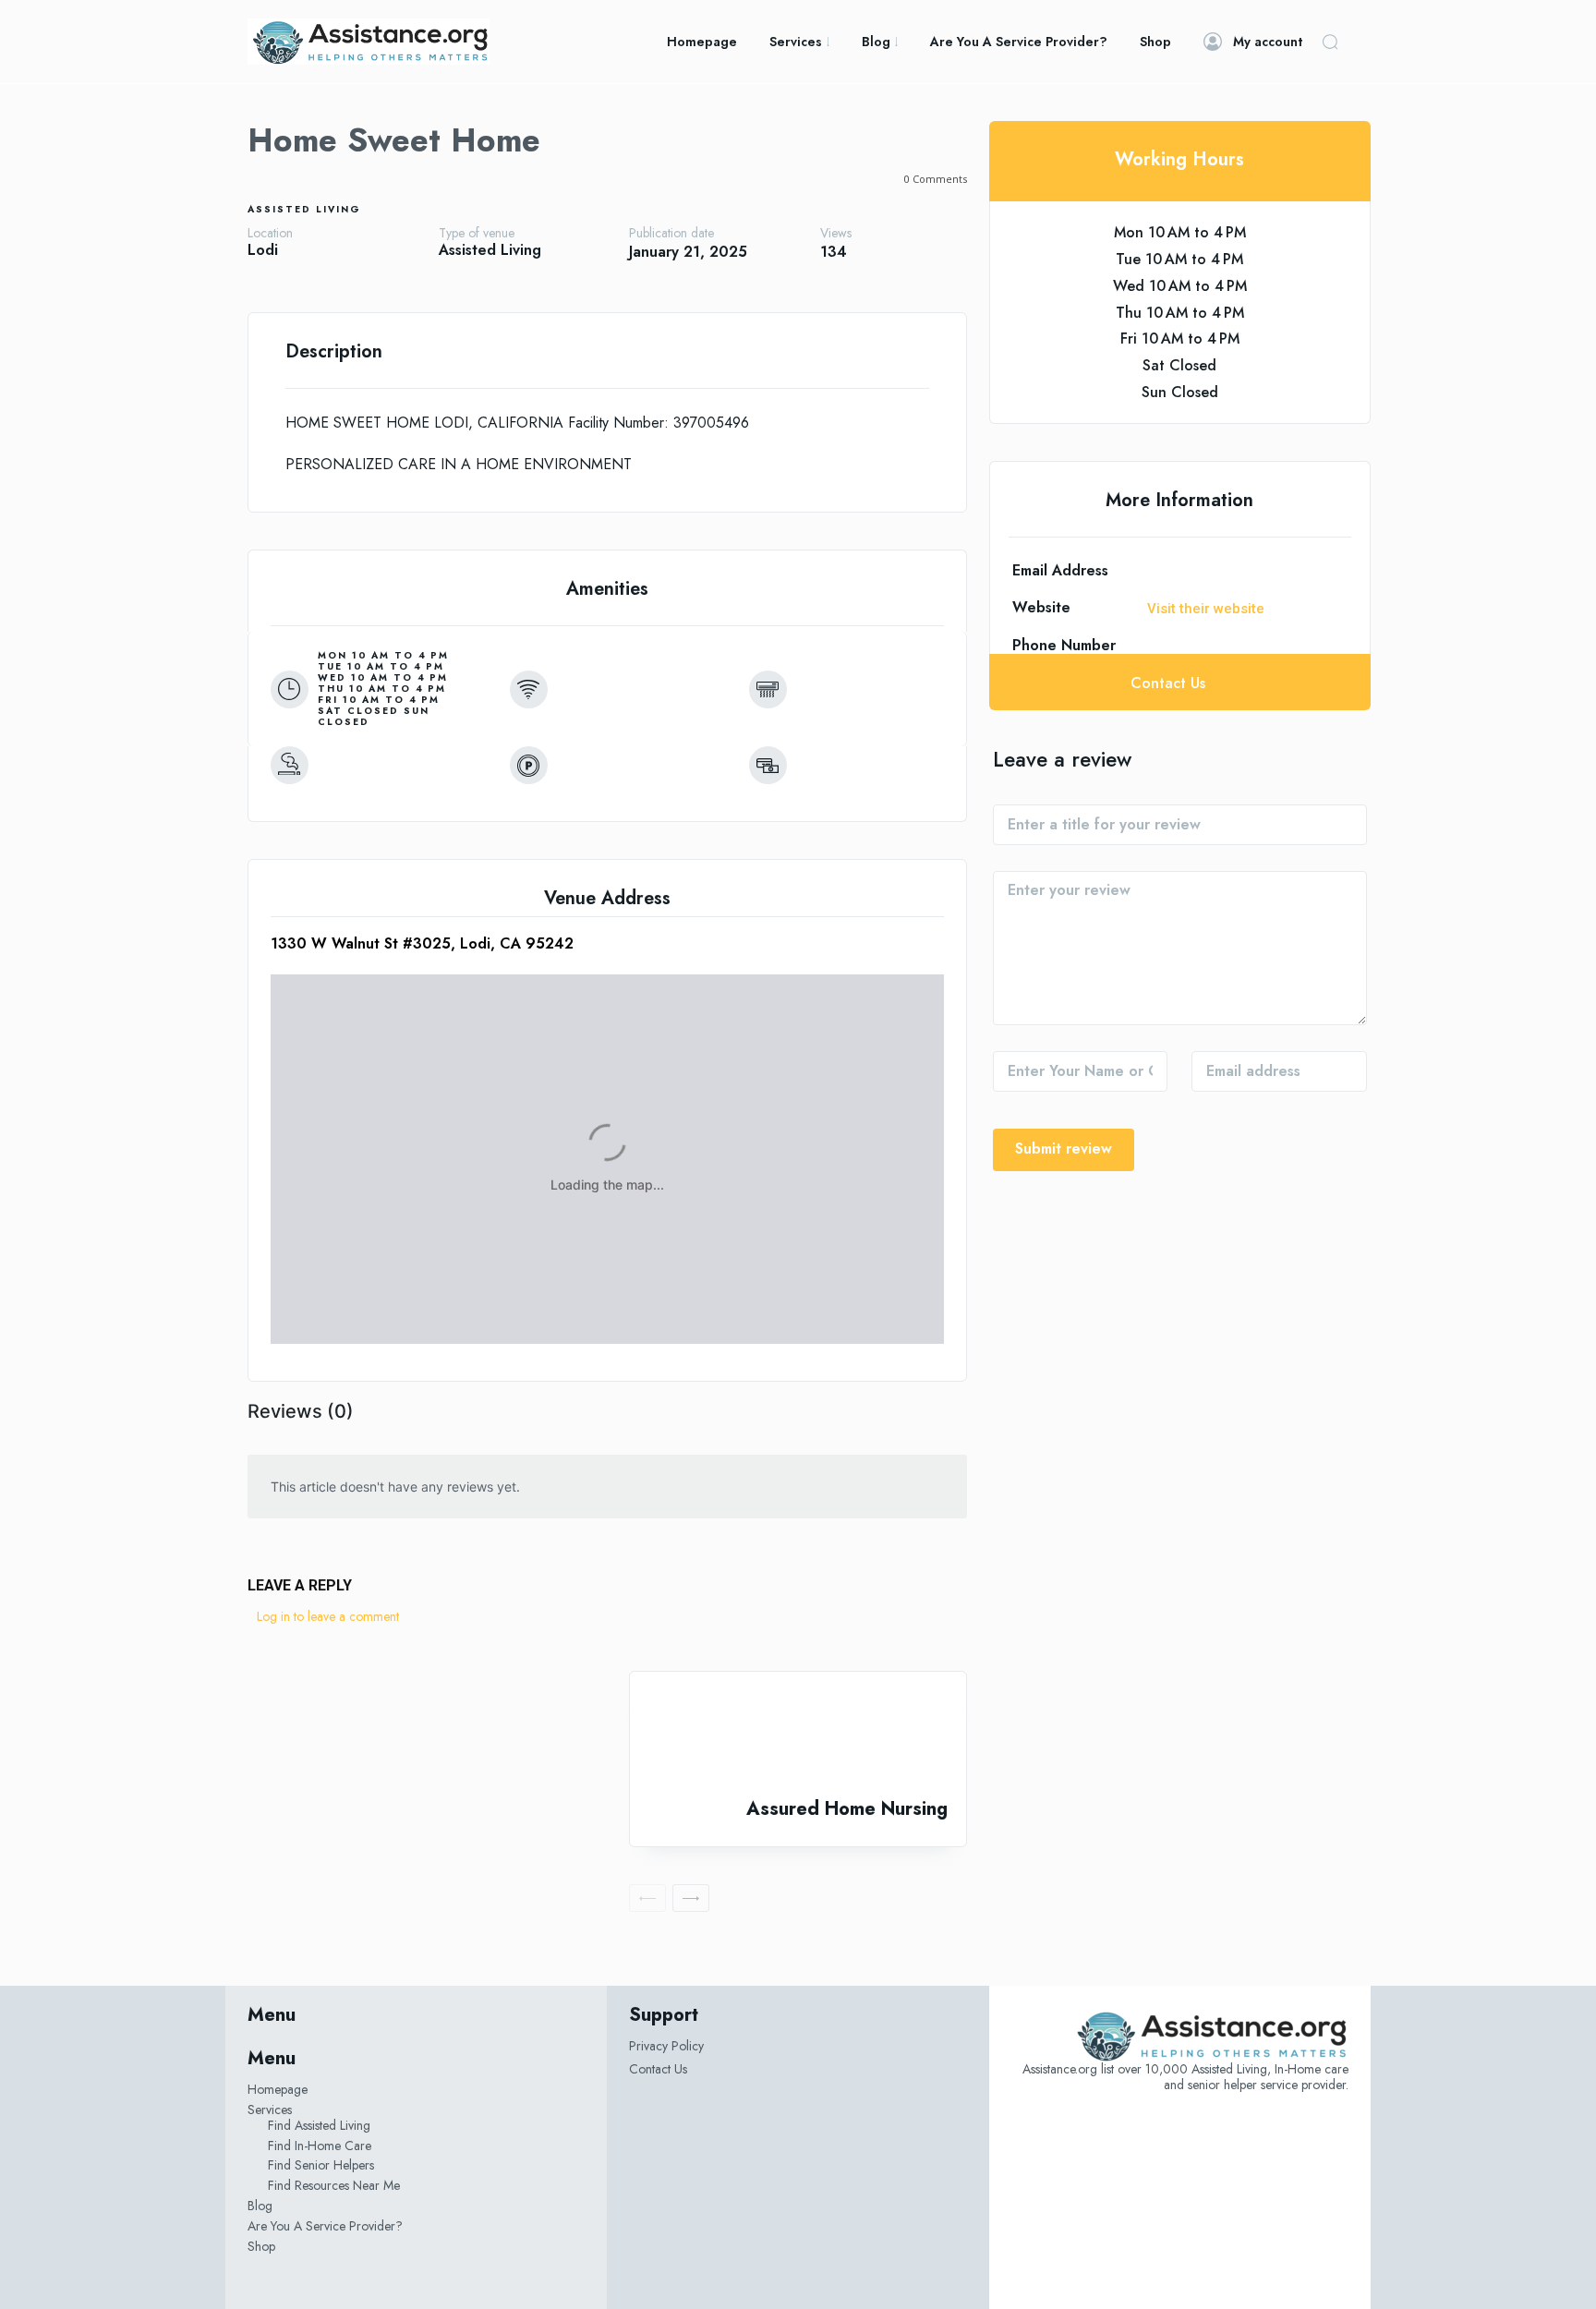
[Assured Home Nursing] (798, 1735)
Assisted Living (304, 209)
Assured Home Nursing (847, 1809)
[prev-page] (647, 1898)
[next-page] (691, 1898)
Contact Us (658, 2069)
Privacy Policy (666, 2046)
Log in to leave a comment (328, 1616)
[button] (1330, 42)
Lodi (263, 250)
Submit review (1064, 1148)
